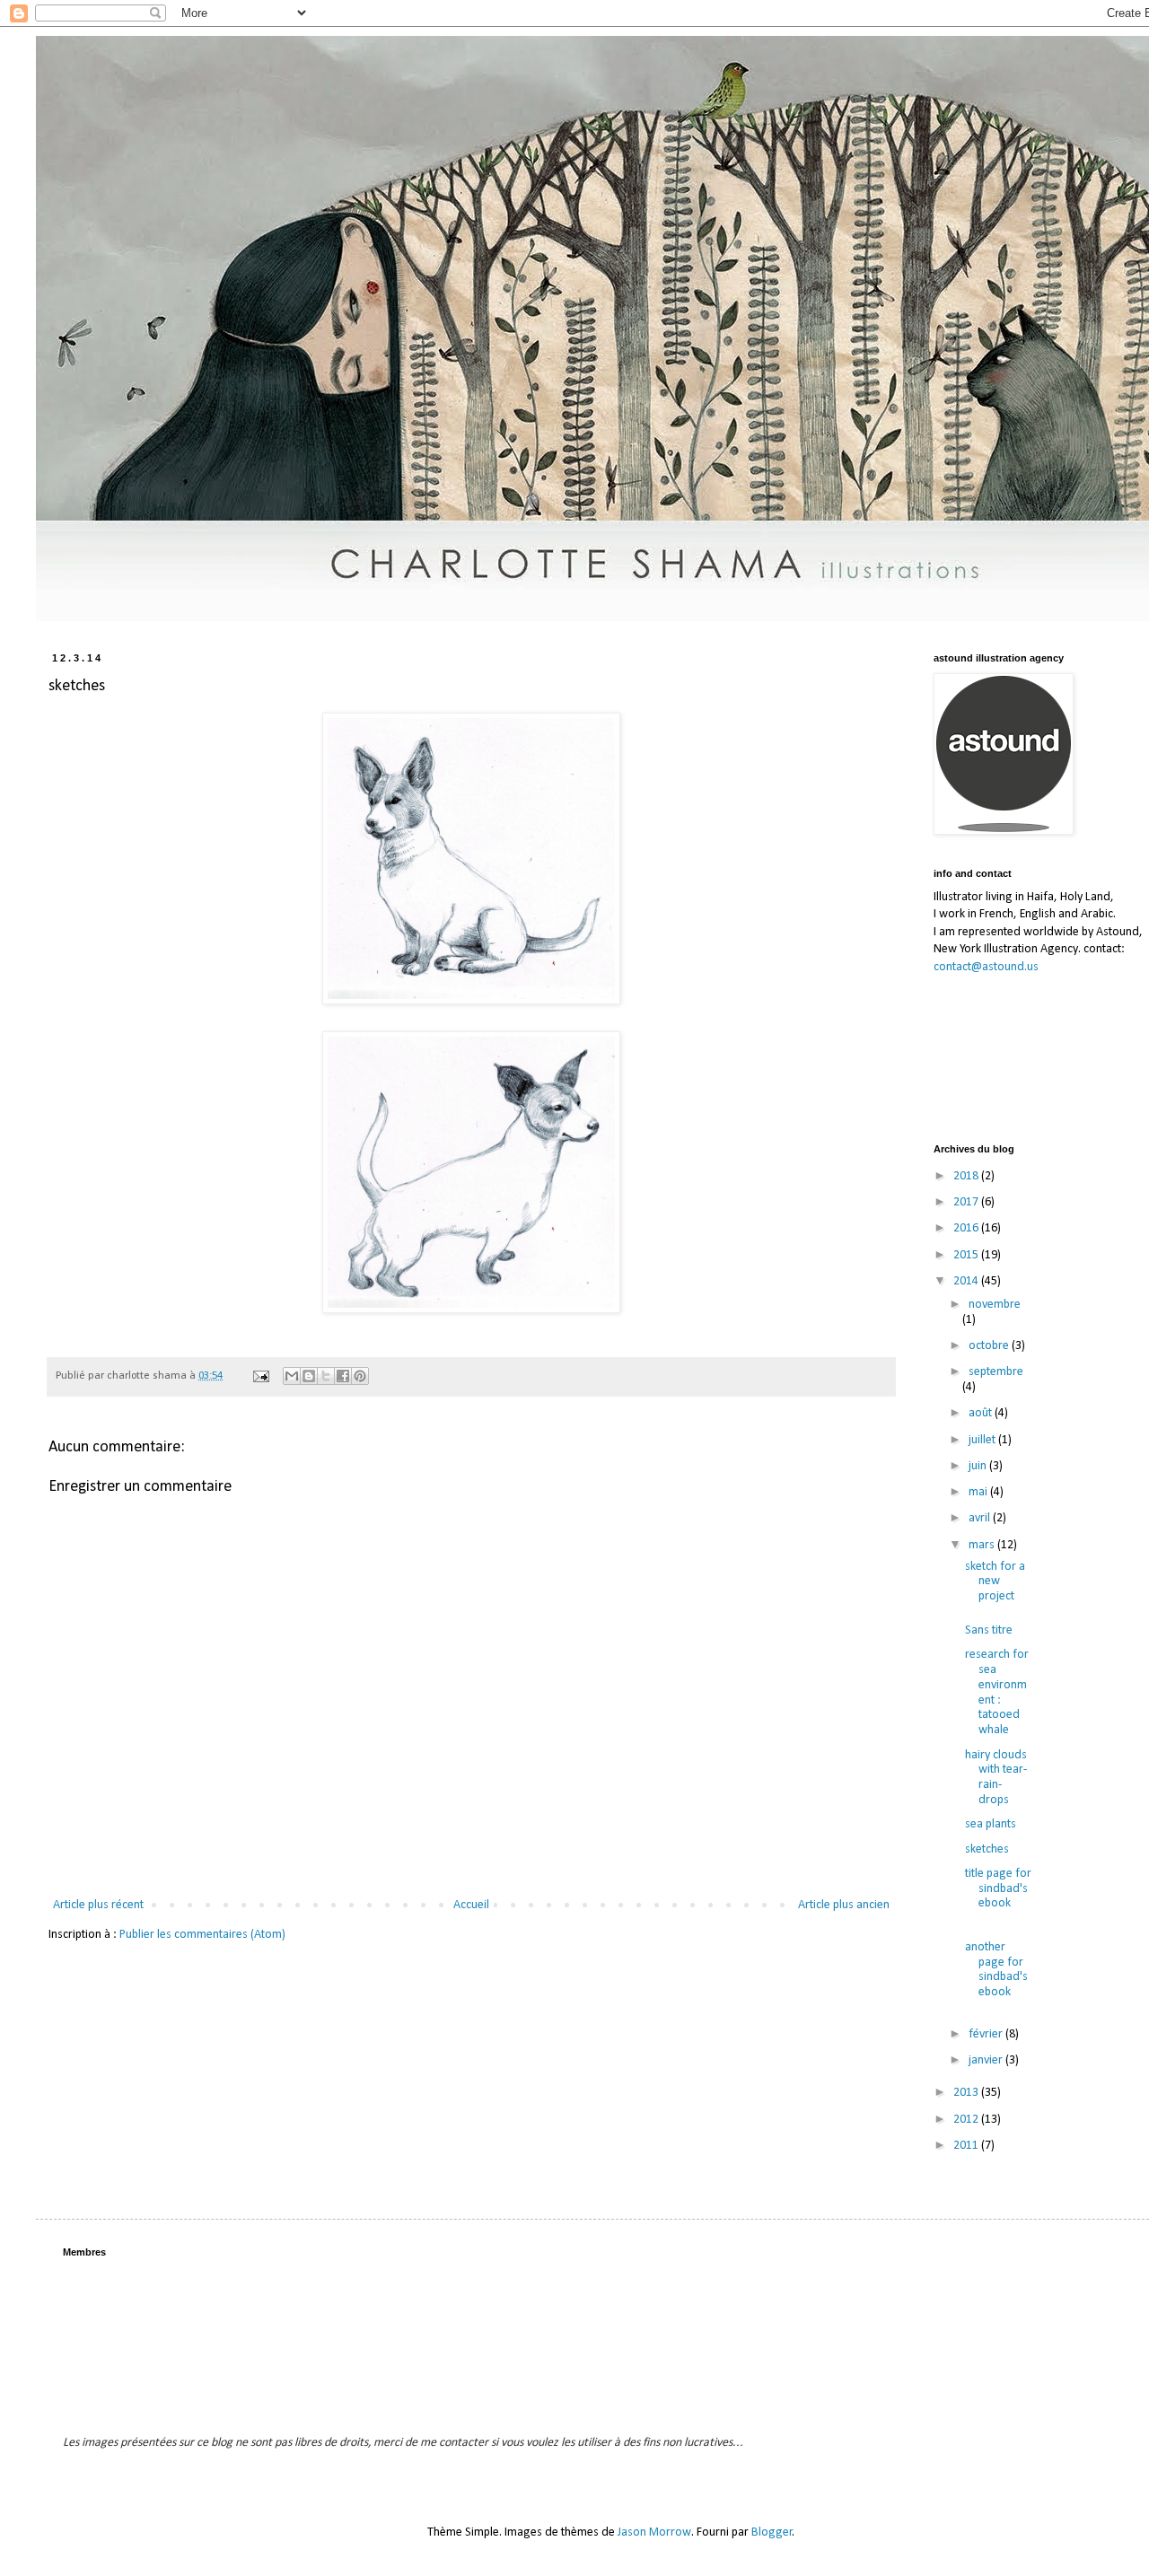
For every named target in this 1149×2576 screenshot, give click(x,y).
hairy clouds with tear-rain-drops (996, 1778)
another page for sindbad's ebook (996, 1970)
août (982, 1413)
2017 (967, 1202)
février (987, 2034)
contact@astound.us (986, 967)
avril (981, 1518)
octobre (990, 1346)
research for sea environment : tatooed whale (997, 1692)
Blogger (772, 2532)
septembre (996, 1372)
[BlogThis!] (309, 1376)
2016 (967, 1228)
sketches (987, 1849)
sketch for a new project (995, 1582)
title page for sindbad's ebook (998, 1889)
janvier (987, 2060)
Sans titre (989, 1630)
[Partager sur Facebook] (343, 1376)
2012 (967, 2120)
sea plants (991, 1824)
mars (983, 1545)
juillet (983, 1440)
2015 (967, 1255)
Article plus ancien (844, 1905)
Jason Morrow (654, 2532)
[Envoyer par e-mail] (292, 1376)
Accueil (471, 1905)
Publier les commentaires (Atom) (202, 1935)
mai (979, 1492)
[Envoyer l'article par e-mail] (260, 1376)
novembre (995, 1305)
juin (979, 1466)
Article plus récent (98, 1905)
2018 (967, 1176)
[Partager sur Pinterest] (360, 1376)
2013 (967, 2093)
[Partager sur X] (326, 1376)
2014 (967, 1281)
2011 (967, 2146)
